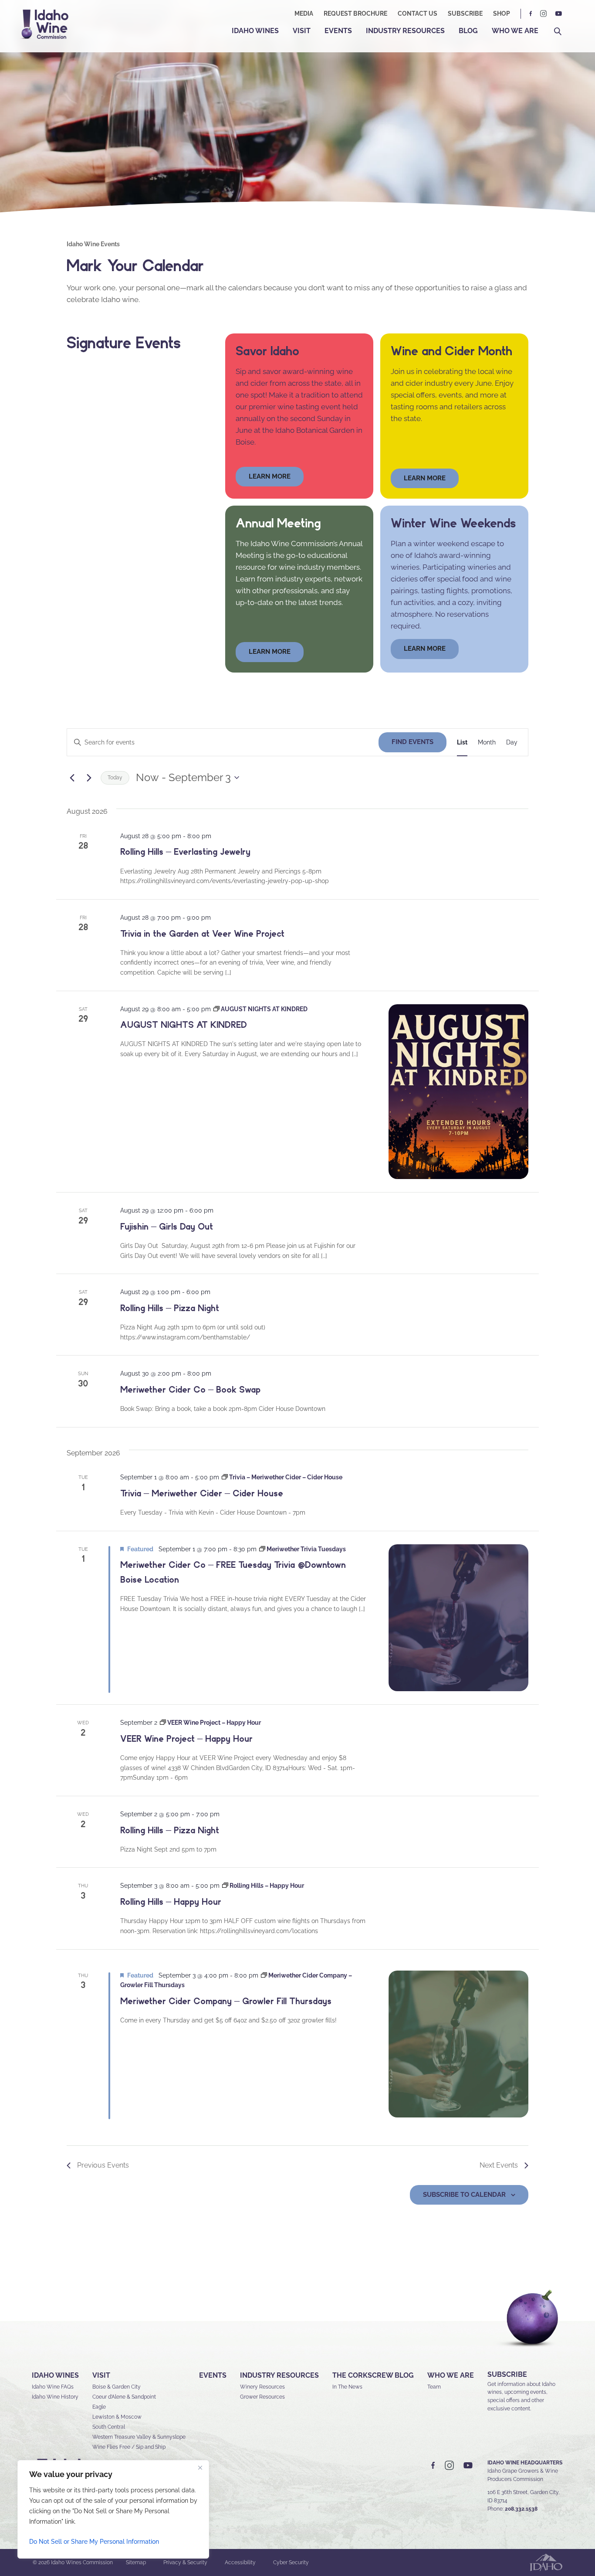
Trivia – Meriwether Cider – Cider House (202, 1493)
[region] (113, 2509)
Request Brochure (355, 14)
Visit (302, 31)
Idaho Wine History (55, 2397)
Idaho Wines (255, 31)
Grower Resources (262, 2397)
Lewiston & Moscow (117, 2417)
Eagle (99, 2407)
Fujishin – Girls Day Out (167, 1227)
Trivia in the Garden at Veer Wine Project (202, 934)
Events (338, 31)
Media (304, 14)
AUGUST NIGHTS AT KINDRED (184, 1025)
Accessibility (240, 2562)
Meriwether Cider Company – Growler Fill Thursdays (226, 2001)
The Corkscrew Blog (373, 2375)
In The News (347, 2387)
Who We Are (515, 31)
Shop (502, 14)
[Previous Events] (72, 778)
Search (558, 32)
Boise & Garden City (117, 2387)
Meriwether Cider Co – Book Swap (190, 1390)
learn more (270, 476)
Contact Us (418, 14)
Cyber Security (291, 2562)
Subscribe (465, 14)
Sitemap (136, 2562)
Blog (468, 31)
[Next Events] (89, 778)
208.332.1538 (521, 2509)
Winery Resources (262, 2387)
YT (558, 14)
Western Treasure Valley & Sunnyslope (139, 2437)
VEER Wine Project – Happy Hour (186, 1739)
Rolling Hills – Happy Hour (171, 1902)
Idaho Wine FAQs (53, 2387)
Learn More (425, 478)
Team (434, 2387)
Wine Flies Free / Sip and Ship (129, 2447)
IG (544, 14)
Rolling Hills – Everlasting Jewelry (185, 852)
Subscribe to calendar (464, 2195)
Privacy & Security (185, 2562)
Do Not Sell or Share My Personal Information (94, 2542)
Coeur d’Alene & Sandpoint (124, 2397)
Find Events (412, 742)
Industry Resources (405, 31)
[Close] (200, 2467)
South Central (109, 2427)
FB (531, 14)
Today (115, 778)
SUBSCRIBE (507, 2374)
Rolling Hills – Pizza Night (170, 1308)
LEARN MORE (425, 649)
